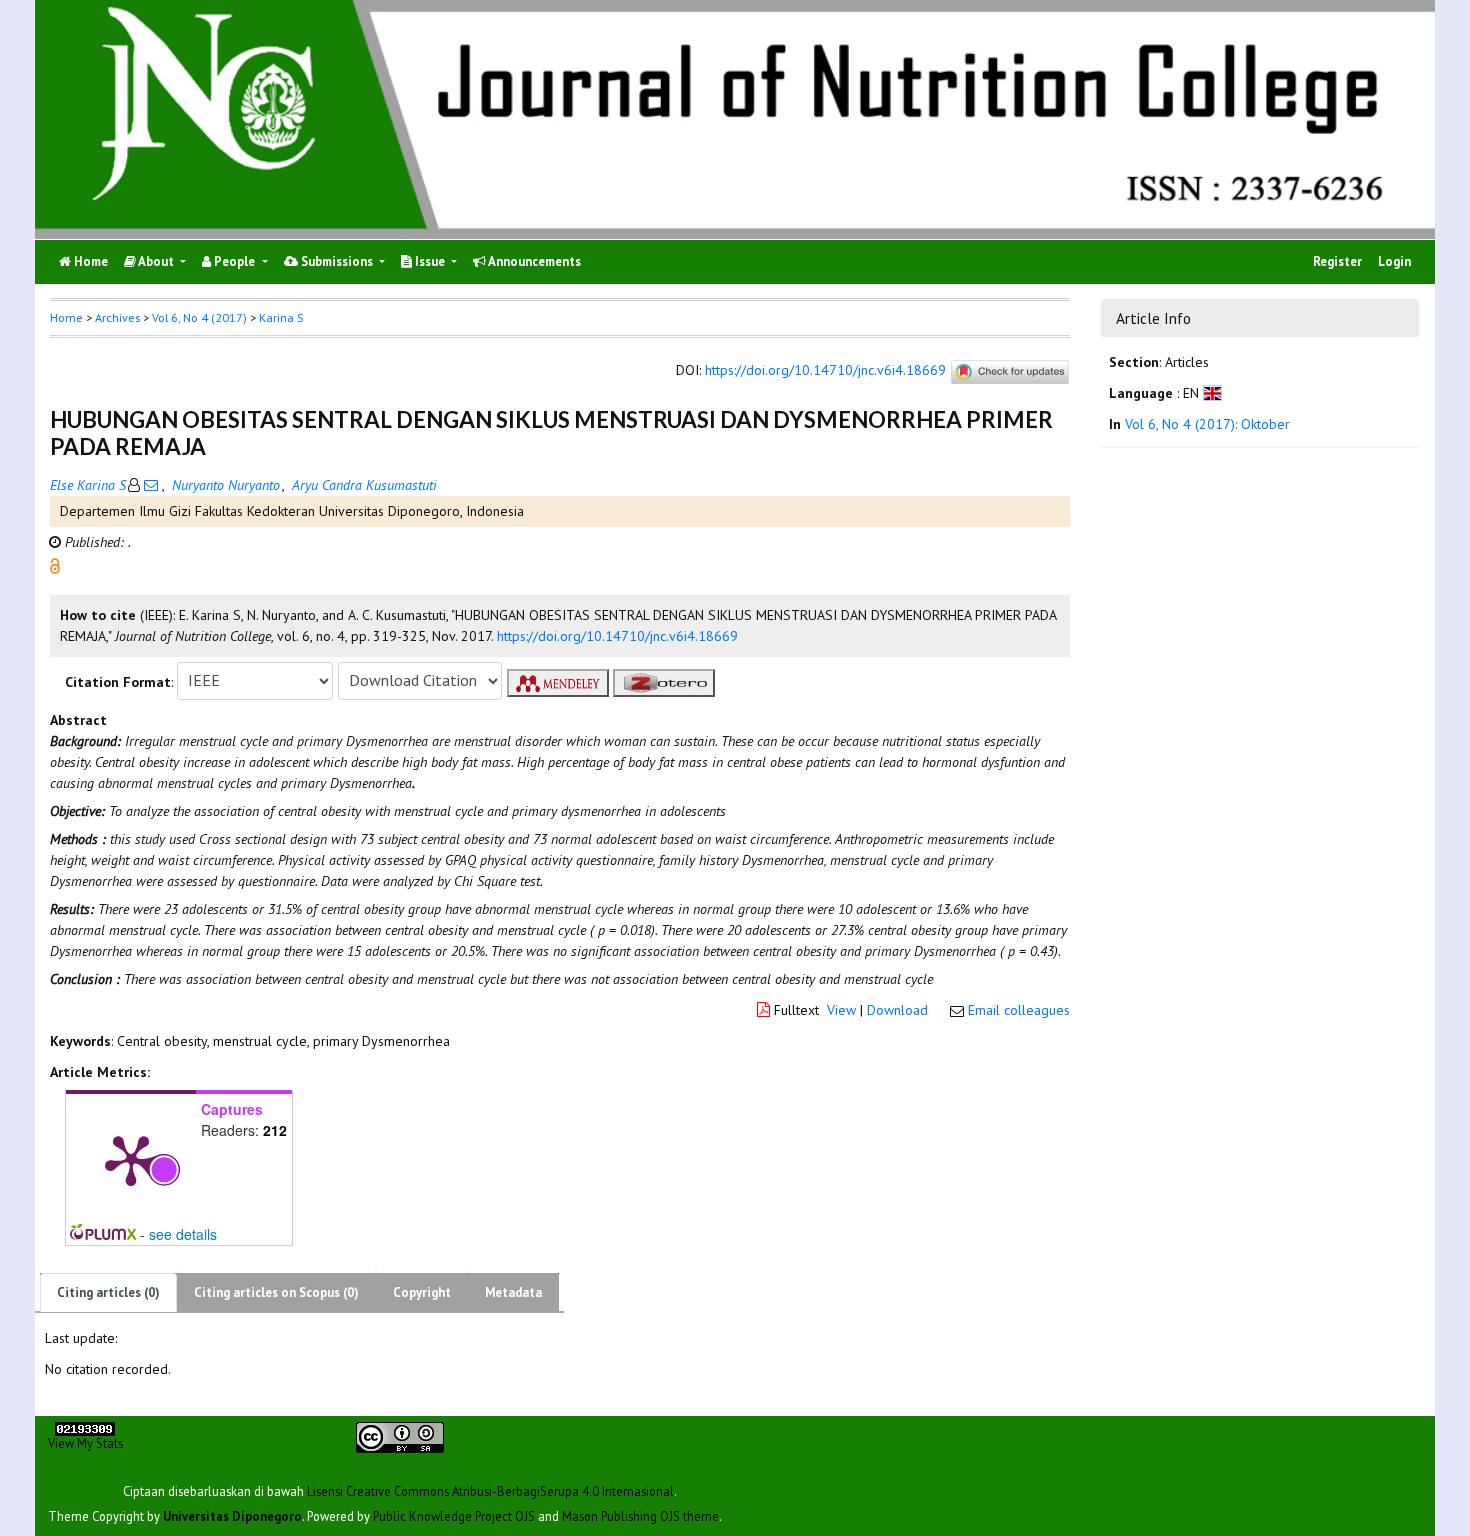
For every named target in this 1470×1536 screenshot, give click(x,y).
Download (897, 1010)
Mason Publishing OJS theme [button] (640, 1515)
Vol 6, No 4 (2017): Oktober (1207, 425)
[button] (55, 564)
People (234, 261)
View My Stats (85, 1443)
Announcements (533, 261)
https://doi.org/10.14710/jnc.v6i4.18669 (825, 370)
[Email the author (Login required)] (151, 485)
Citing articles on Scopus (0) (276, 1292)
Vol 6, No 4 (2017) (199, 317)
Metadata (513, 1292)
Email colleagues (1019, 1010)
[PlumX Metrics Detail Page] (131, 1159)
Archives (117, 317)
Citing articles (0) (108, 1292)
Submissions (337, 261)
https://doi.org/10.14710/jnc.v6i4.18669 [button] (617, 636)
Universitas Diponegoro (232, 1515)
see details (183, 1234)
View (841, 1010)
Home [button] (66, 317)
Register (1337, 261)
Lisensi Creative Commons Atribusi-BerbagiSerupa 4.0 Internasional (490, 1490)
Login (1394, 261)
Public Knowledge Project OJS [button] (454, 1515)
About (156, 261)
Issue (430, 261)
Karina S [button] (281, 317)
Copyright (422, 1292)
